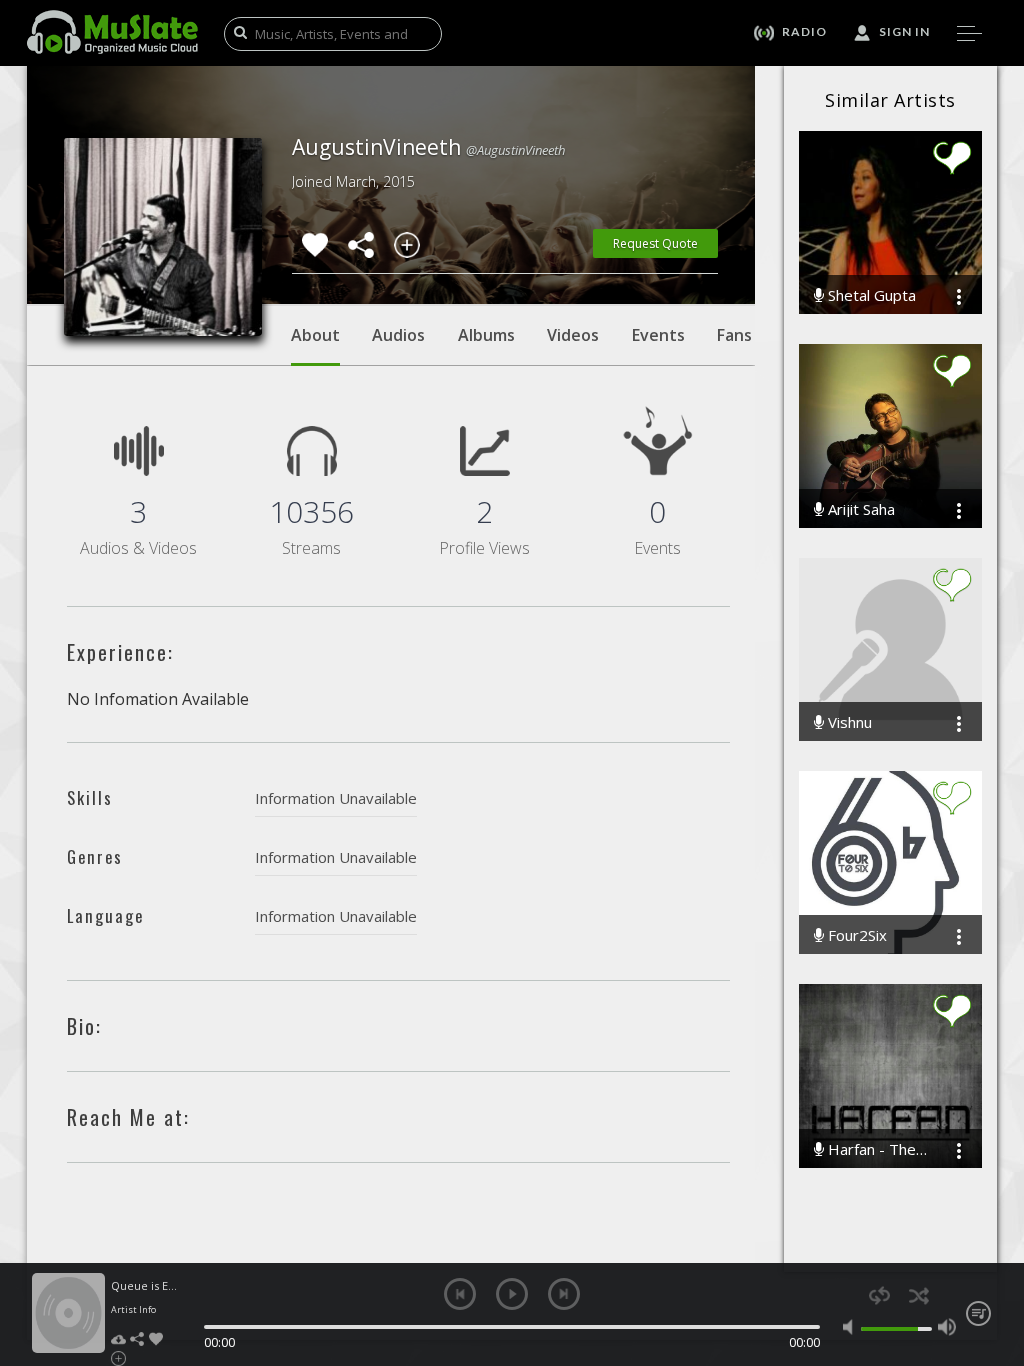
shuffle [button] (918, 1295)
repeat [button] (879, 1295)
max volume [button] (947, 1327)
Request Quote (655, 243)
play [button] (512, 1294)
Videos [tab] (573, 335)
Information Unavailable (336, 798)
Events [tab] (658, 335)
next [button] (564, 1294)
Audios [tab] (398, 335)
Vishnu (848, 722)
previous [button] (460, 1294)
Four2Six (855, 935)
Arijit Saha (859, 509)
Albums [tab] (486, 335)
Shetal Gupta (870, 295)
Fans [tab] (734, 335)
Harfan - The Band (875, 1149)
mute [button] (852, 1327)
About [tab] (315, 335)
